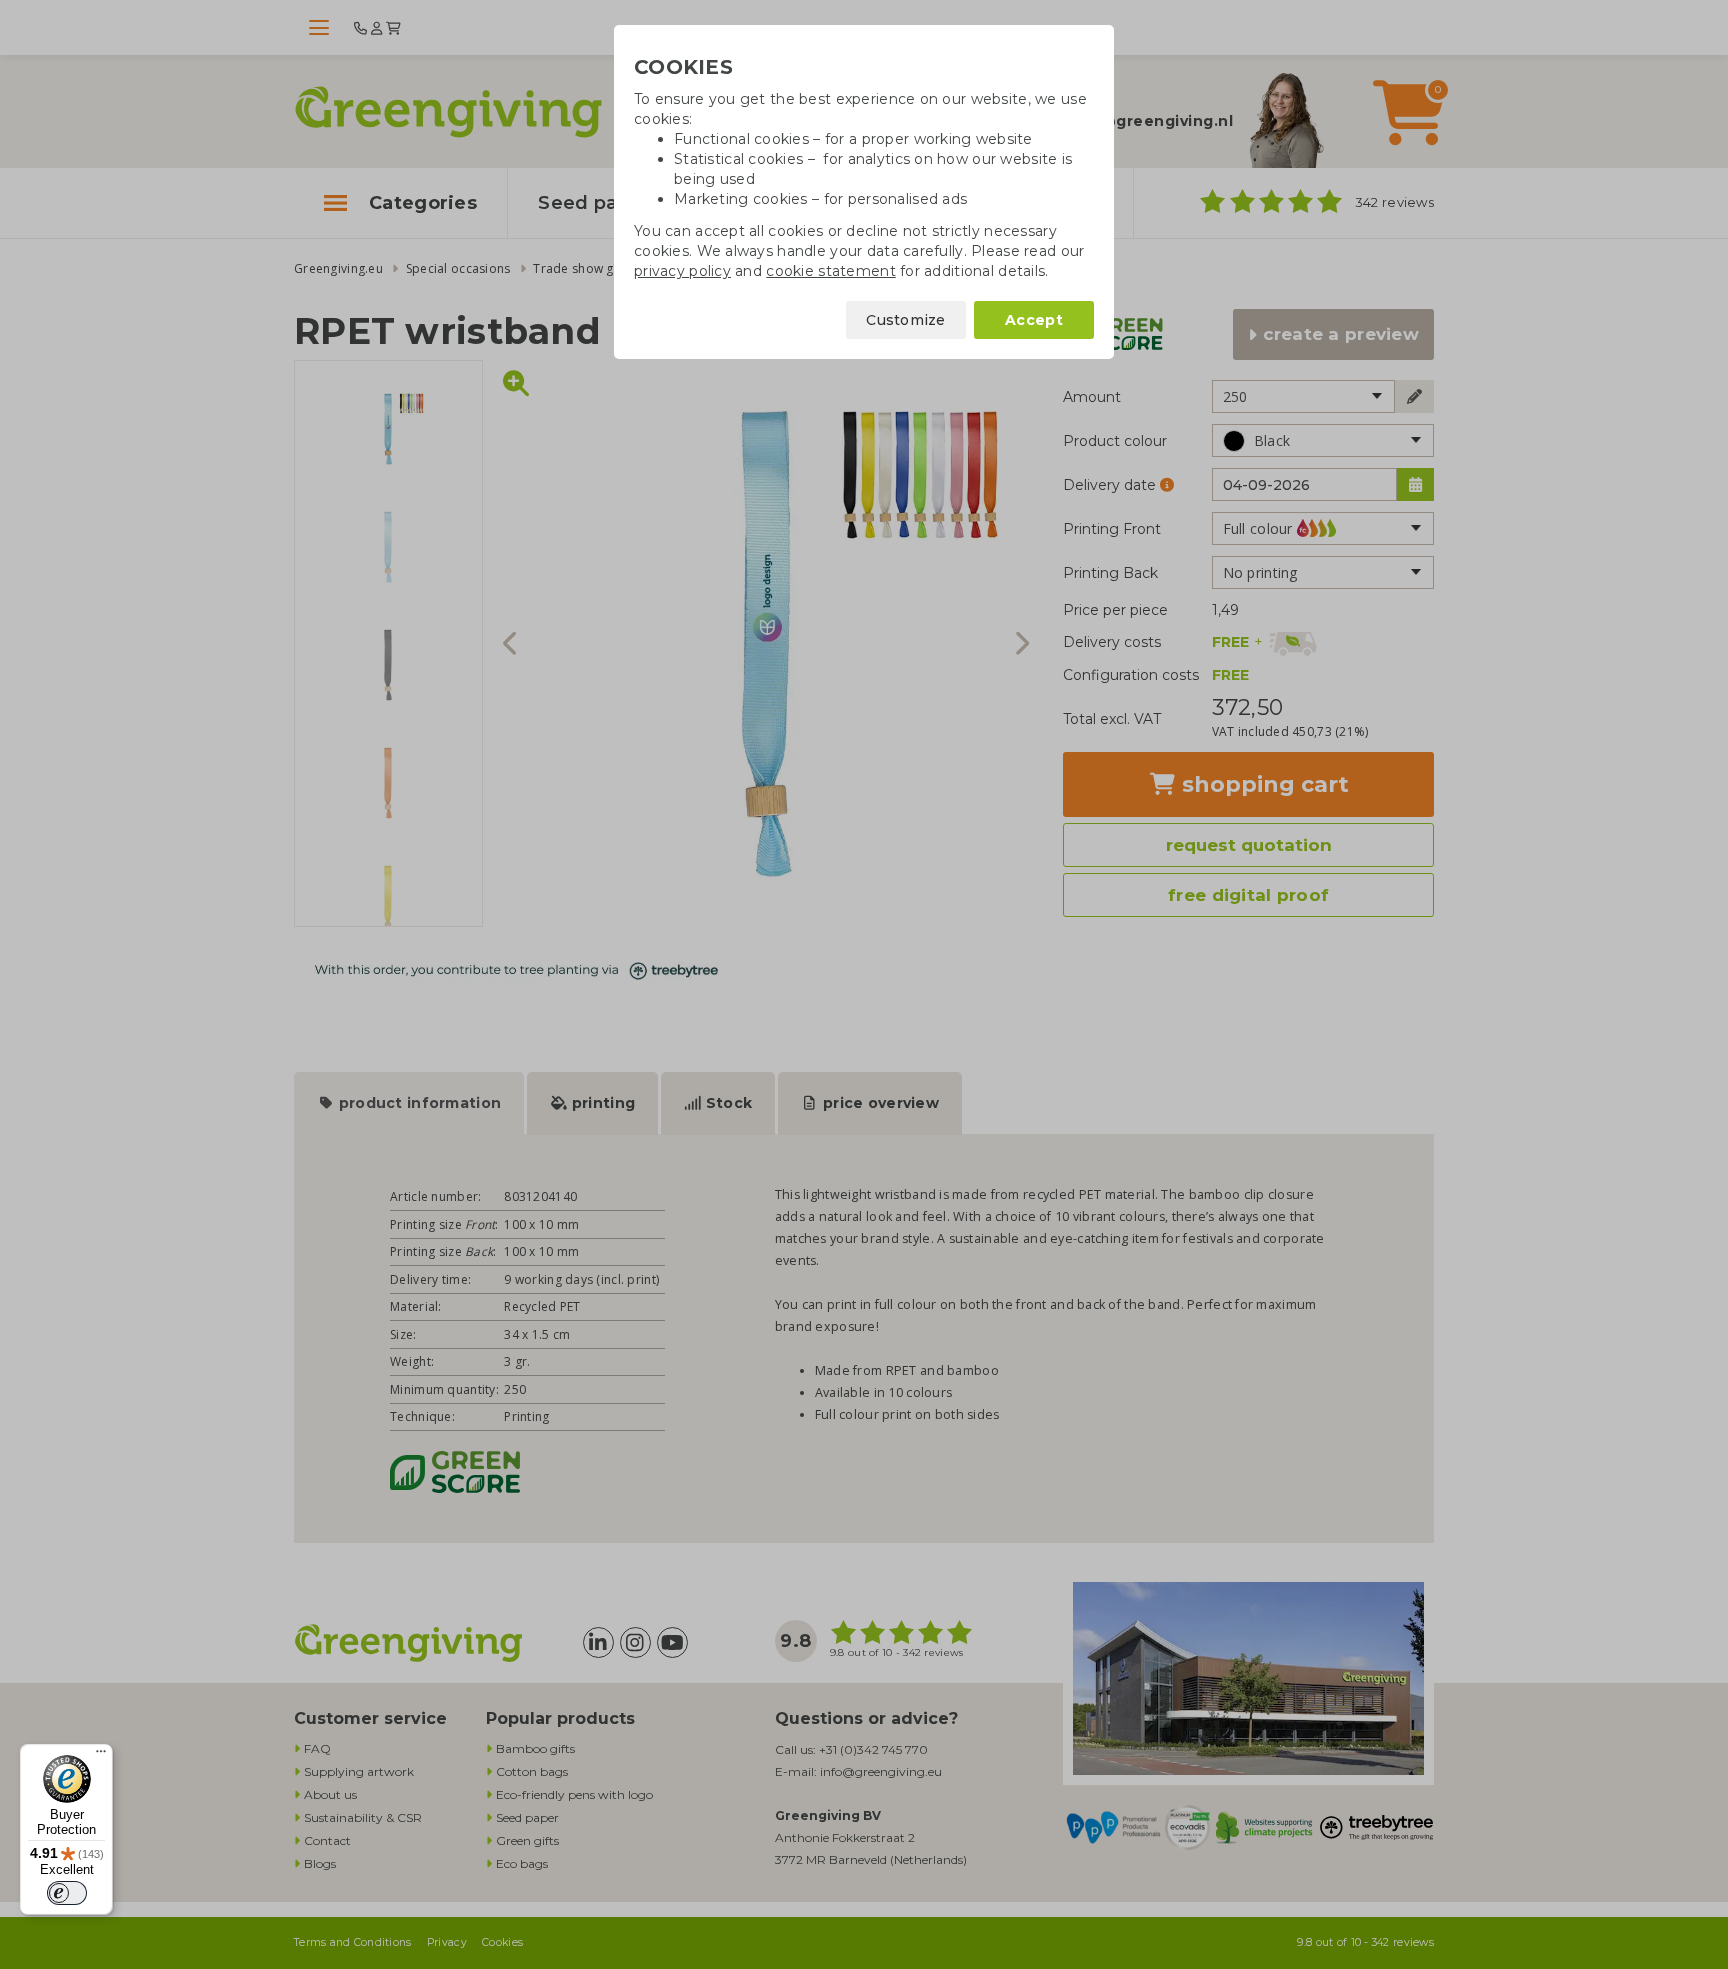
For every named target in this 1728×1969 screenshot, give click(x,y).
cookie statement (830, 271)
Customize (906, 320)
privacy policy (682, 271)
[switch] (67, 1893)
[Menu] (101, 1756)
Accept (1034, 320)
